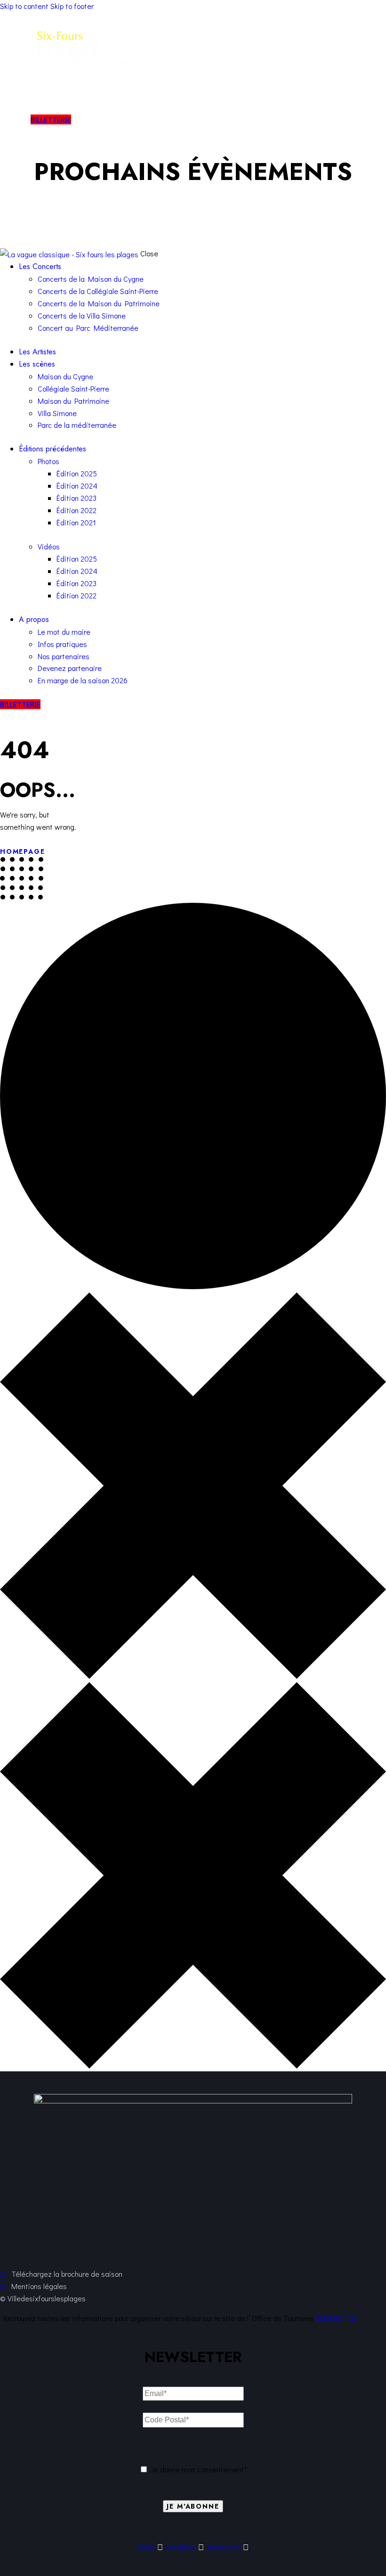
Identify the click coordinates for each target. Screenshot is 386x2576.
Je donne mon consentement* (199, 2469)
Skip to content (24, 6)
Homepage (23, 851)
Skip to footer (72, 6)
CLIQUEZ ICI (336, 2318)
